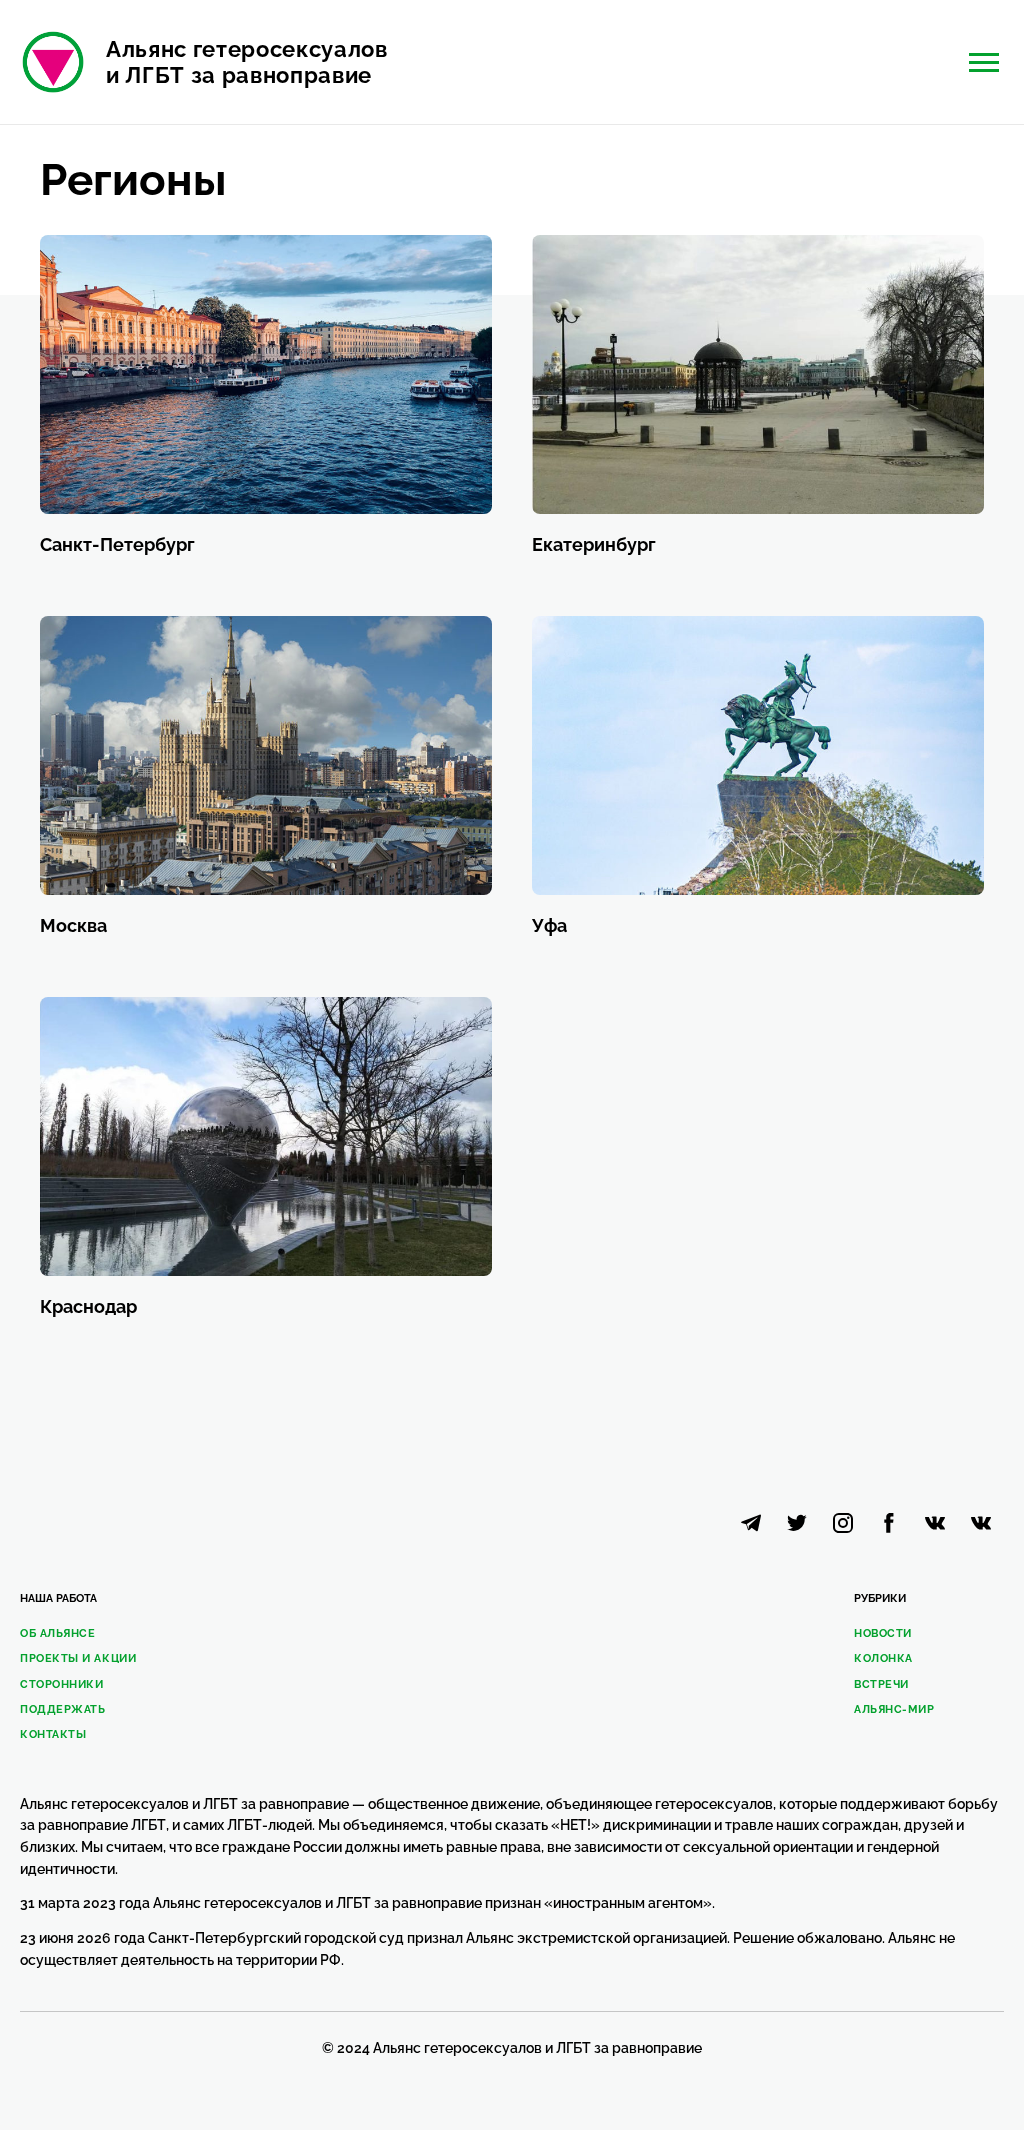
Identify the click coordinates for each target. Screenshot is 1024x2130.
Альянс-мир (894, 1709)
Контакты (53, 1734)
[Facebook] (889, 1523)
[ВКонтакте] (981, 1523)
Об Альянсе (58, 1633)
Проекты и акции (78, 1658)
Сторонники (62, 1684)
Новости (883, 1633)
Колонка (883, 1658)
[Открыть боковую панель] (984, 62)
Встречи (881, 1684)
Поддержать (63, 1709)
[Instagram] (843, 1523)
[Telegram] (751, 1523)
